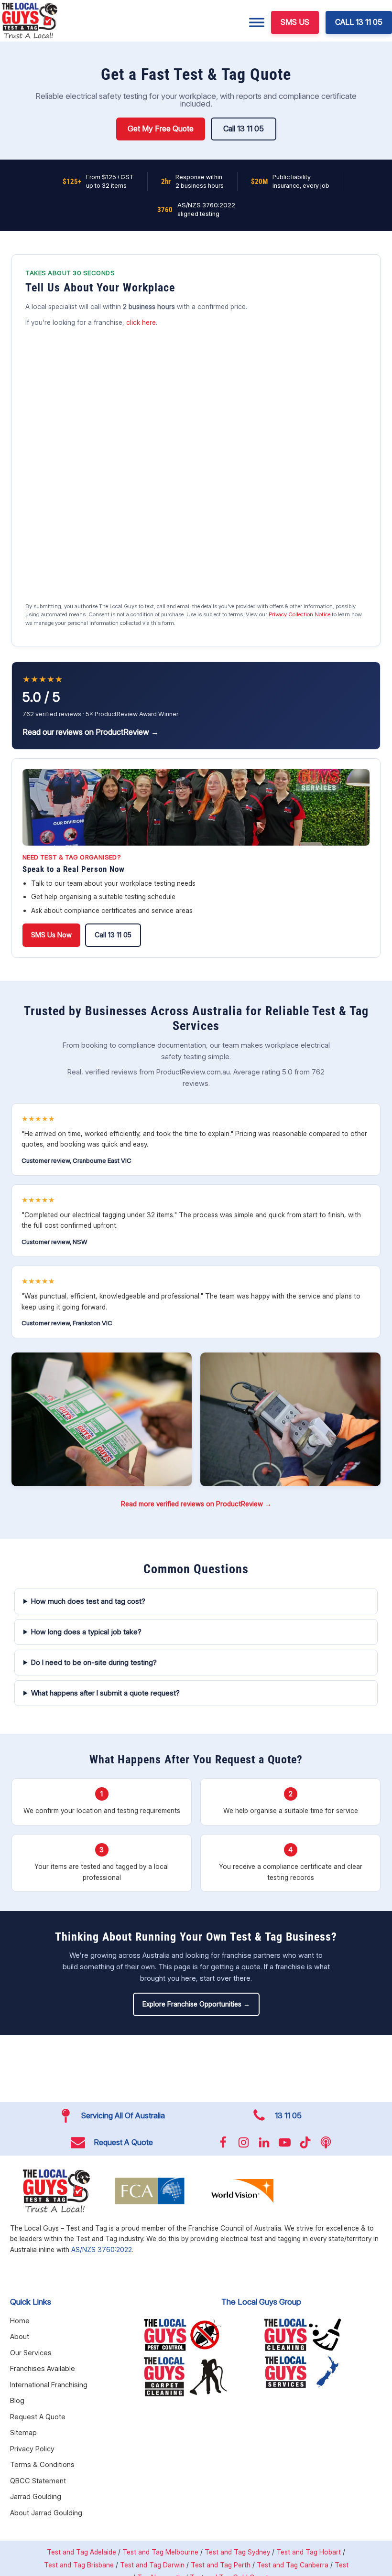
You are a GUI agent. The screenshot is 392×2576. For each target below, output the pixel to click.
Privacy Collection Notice (299, 614)
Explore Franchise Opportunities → (196, 2004)
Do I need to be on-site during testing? (94, 1662)
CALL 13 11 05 (359, 22)
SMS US (295, 22)
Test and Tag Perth (221, 2565)
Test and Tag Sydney (237, 2552)
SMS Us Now (51, 935)
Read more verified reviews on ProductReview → (196, 1504)
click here (141, 322)
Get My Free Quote (161, 129)
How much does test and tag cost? (88, 1601)
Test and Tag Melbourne (160, 2552)
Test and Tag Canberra (293, 2565)
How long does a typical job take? (86, 1632)
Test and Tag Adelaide (82, 2552)
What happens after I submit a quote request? (105, 1693)
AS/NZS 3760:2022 (102, 2249)
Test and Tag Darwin (152, 2565)
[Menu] (257, 22)
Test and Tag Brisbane (79, 2565)
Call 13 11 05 (244, 129)
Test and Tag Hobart (309, 2552)
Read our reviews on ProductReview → (91, 732)
